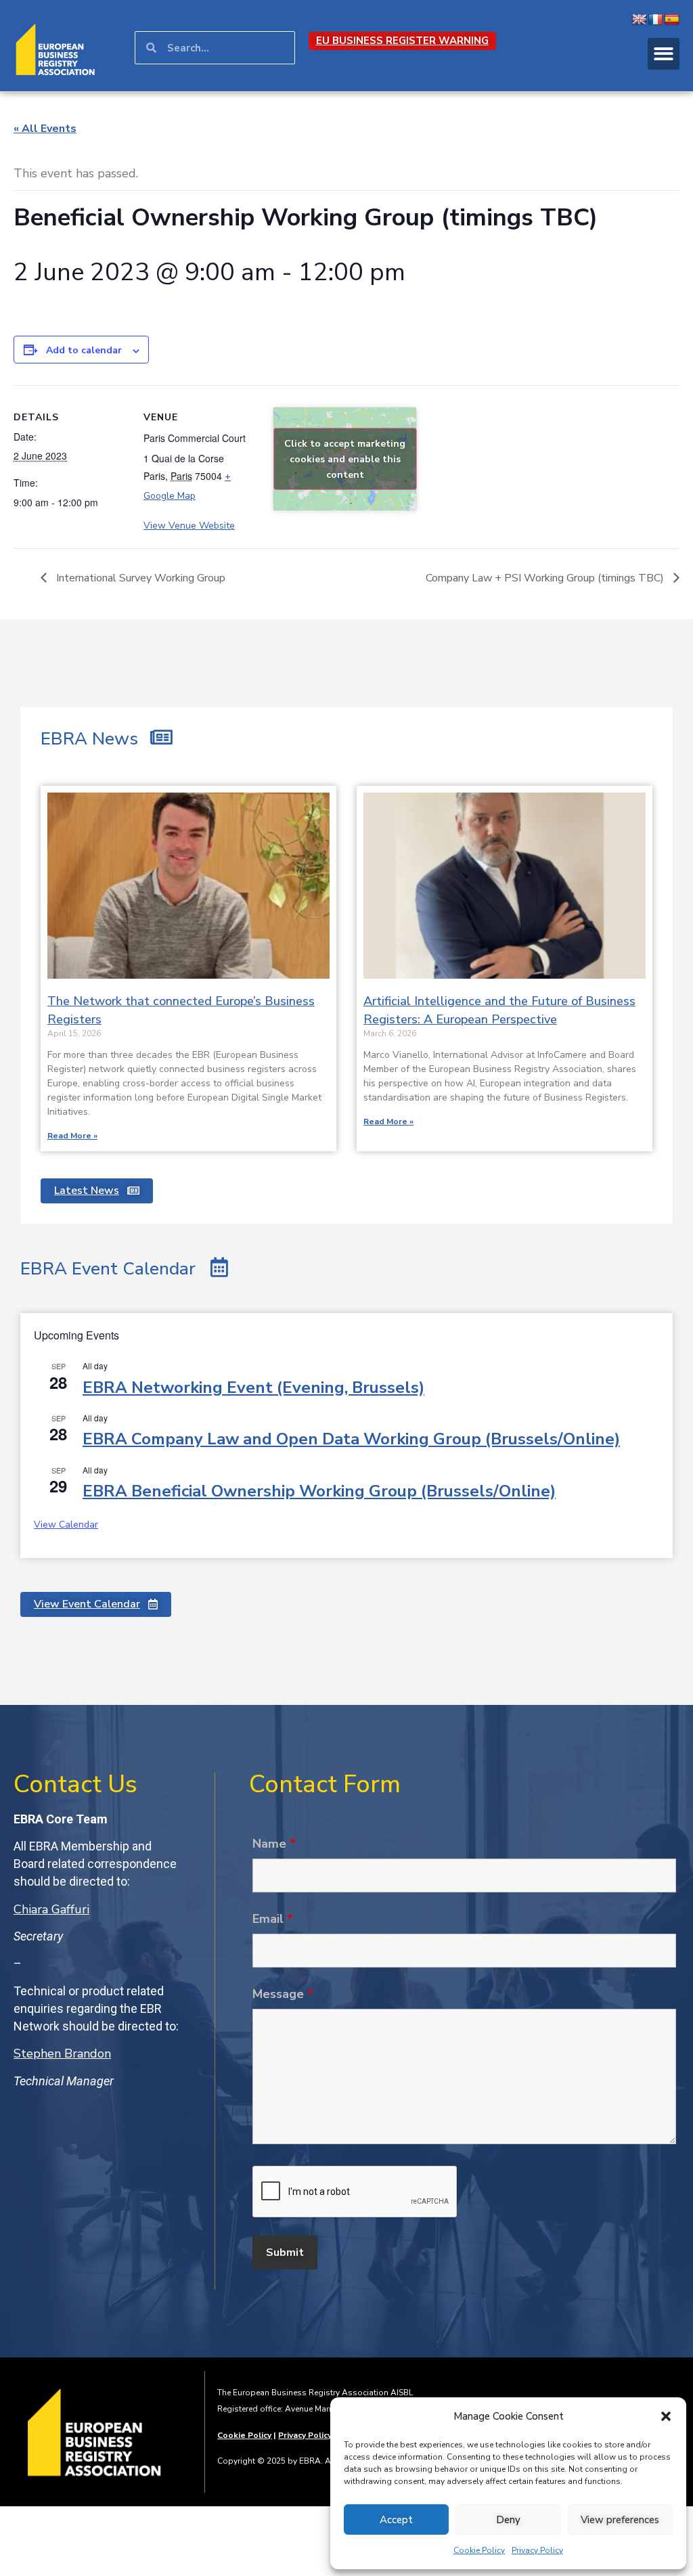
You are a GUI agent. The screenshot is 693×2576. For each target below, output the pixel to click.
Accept (396, 2520)
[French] (656, 20)
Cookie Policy (479, 2550)
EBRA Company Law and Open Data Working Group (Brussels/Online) (351, 1439)
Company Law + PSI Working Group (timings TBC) (546, 578)
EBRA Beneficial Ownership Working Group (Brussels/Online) (319, 1491)
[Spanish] (672, 20)
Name (274, 1844)
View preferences (620, 2520)
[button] (666, 2416)
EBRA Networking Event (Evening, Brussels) (253, 1387)
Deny (508, 2520)
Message (283, 1994)
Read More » (72, 1136)
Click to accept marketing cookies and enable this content (345, 459)
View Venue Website (189, 526)
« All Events (45, 129)
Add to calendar (84, 350)
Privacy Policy (537, 2550)
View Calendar (66, 1525)
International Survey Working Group (139, 578)
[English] (640, 20)
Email (273, 1919)
